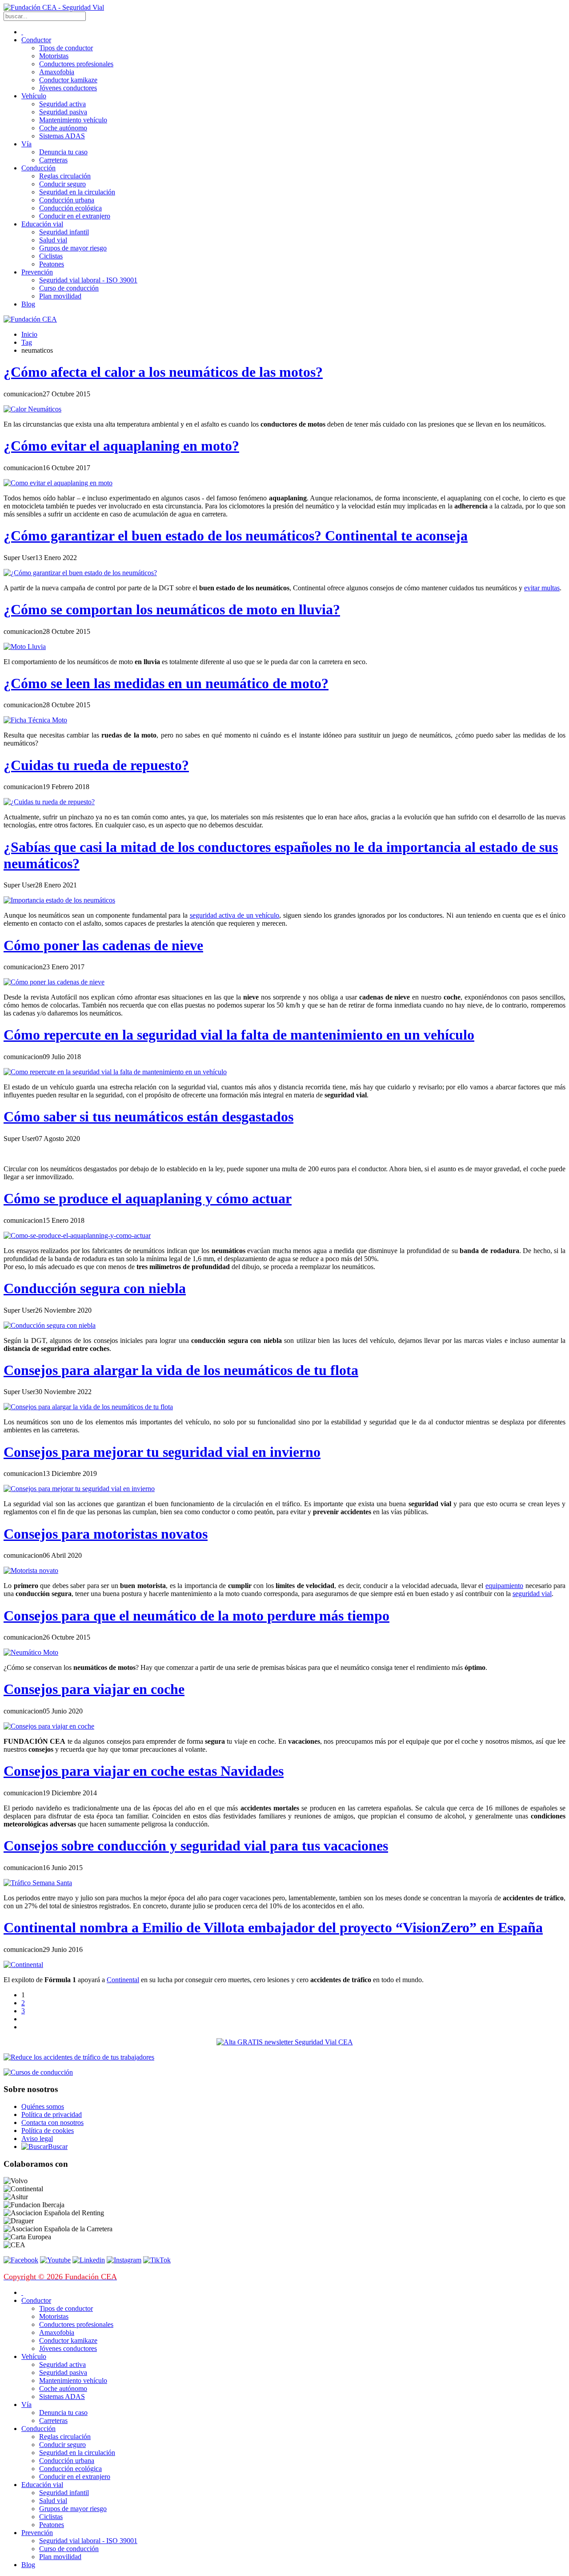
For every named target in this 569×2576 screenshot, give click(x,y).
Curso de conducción (69, 288)
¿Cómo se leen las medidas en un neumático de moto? (166, 683)
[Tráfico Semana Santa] (38, 1883)
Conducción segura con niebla (95, 1288)
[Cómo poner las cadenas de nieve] (54, 982)
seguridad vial (532, 1594)
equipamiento (504, 1586)
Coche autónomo (63, 128)
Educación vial (42, 224)
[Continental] (23, 1965)
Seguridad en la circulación (77, 192)
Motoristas (54, 56)
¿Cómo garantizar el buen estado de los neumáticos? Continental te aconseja (236, 536)
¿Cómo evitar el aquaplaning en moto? (121, 446)
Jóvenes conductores (68, 88)
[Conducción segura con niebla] (50, 1325)
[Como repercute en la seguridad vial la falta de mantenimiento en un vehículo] (115, 1072)
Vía (26, 144)
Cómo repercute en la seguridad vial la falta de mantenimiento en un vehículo (239, 1035)
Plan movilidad (60, 296)
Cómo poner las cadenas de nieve (103, 945)
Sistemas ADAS (62, 136)
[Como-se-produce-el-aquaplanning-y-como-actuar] (77, 1236)
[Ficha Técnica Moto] (35, 720)
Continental (123, 1980)
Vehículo (34, 96)
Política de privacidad (52, 2114)
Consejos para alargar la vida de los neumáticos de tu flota (181, 1370)
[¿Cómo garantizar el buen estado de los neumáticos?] (80, 573)
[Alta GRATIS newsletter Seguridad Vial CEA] (285, 2042)
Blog (28, 304)
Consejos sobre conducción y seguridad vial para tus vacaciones (196, 1846)
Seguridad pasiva (63, 112)
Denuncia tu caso (63, 152)
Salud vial (53, 240)
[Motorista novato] (31, 1570)
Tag (27, 342)
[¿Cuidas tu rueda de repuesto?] (49, 802)
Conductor (36, 40)
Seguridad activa (62, 104)
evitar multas (542, 588)
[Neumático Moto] (31, 1652)
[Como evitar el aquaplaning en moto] (58, 483)
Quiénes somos (43, 2106)
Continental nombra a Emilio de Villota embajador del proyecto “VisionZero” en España (273, 1927)
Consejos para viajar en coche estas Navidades (144, 1771)
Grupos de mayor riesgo (73, 248)
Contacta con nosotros (52, 2122)
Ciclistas (51, 256)
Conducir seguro (62, 184)
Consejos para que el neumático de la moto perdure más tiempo (196, 1616)
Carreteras (53, 160)
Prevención (37, 272)
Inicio (29, 334)
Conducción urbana (67, 200)
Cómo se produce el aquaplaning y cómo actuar (148, 1198)
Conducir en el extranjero (75, 216)
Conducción (38, 168)
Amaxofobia (57, 72)
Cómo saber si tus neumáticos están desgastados (148, 1117)
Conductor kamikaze (68, 80)
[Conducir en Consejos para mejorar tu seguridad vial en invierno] (79, 1489)
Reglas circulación (65, 176)
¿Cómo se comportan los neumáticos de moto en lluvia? (172, 609)
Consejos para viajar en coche (94, 1689)
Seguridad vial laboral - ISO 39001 (88, 280)
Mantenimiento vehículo (73, 120)
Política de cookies (48, 2131)
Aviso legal (37, 2139)
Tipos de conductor (66, 48)
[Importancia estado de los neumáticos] (59, 900)
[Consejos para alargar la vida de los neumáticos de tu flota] (88, 1407)
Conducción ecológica (70, 208)
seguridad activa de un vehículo (235, 915)
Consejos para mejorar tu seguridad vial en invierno (162, 1452)
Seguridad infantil (64, 232)
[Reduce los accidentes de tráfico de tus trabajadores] (284, 2057)
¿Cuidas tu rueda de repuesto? (96, 765)
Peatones (52, 264)
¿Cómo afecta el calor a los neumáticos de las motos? (163, 372)
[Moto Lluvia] (25, 647)
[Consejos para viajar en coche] (49, 1726)
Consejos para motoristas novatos (106, 1534)
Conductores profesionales (76, 64)
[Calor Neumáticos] (32, 409)
